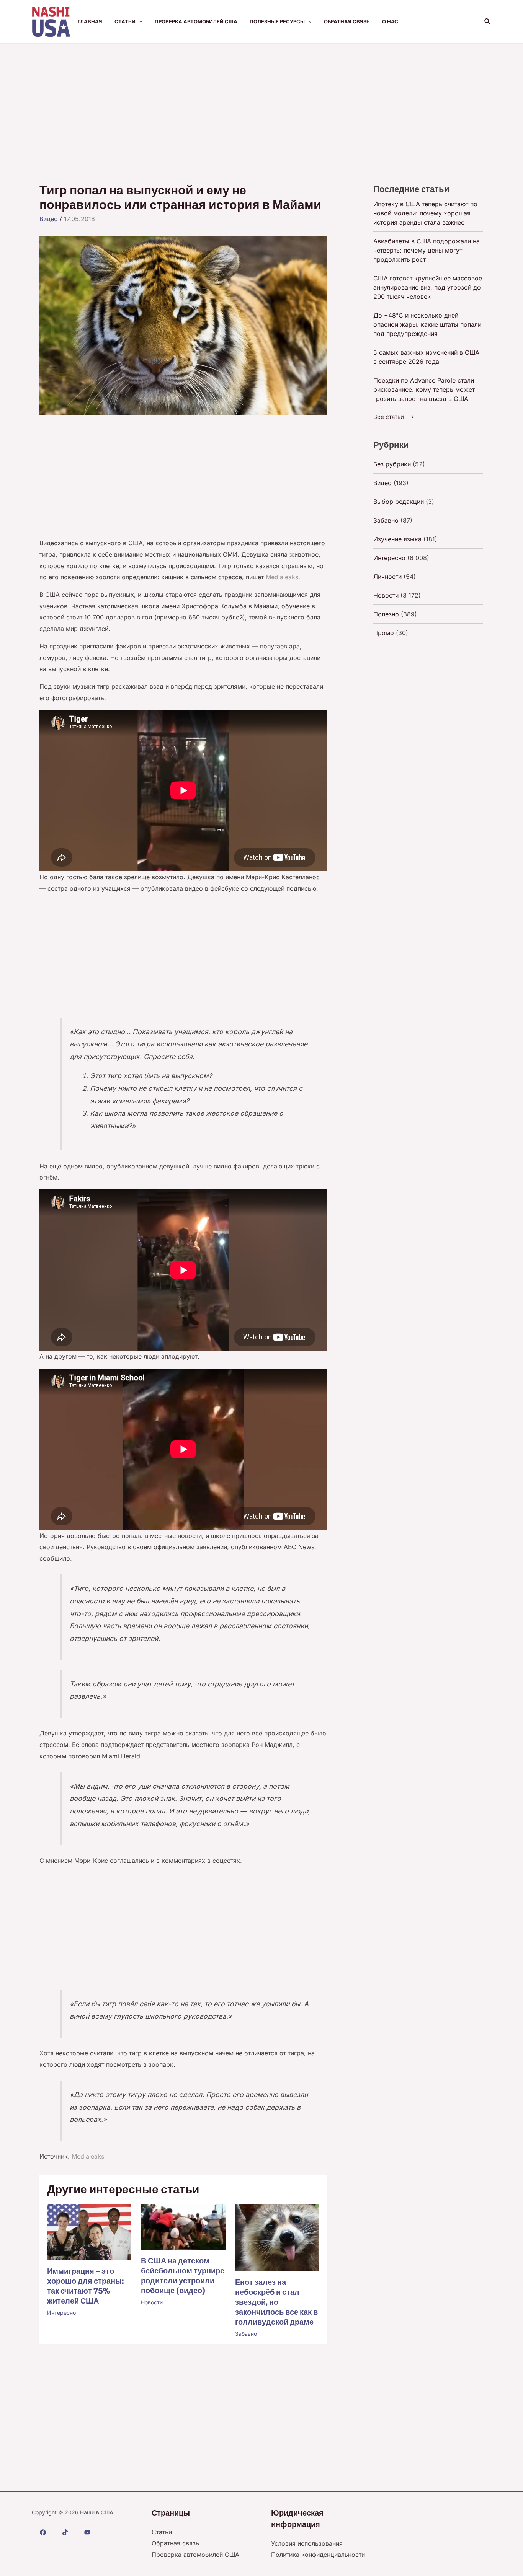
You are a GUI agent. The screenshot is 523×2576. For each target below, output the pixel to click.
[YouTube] (87, 2532)
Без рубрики (392, 464)
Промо (384, 633)
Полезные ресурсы (277, 21)
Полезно (386, 614)
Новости (152, 2302)
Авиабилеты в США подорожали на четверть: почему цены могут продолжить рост (427, 250)
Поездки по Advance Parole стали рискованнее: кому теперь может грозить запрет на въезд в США (424, 389)
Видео (49, 219)
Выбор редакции (399, 502)
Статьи (125, 21)
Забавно (246, 2334)
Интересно (61, 2313)
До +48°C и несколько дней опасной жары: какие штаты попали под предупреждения (427, 324)
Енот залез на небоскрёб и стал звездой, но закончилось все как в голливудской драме (276, 2302)
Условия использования (307, 2543)
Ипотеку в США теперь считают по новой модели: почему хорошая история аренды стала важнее (425, 213)
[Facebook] (43, 2532)
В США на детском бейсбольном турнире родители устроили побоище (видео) (183, 2276)
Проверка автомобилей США (196, 21)
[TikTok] (65, 2532)
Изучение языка (397, 539)
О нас (390, 21)
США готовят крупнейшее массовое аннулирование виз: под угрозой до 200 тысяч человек (428, 287)
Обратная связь (347, 21)
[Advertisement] (261, 101)
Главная (90, 21)
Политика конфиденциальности (318, 2555)
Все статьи (389, 417)
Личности (387, 577)
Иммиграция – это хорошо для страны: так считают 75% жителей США (85, 2286)
